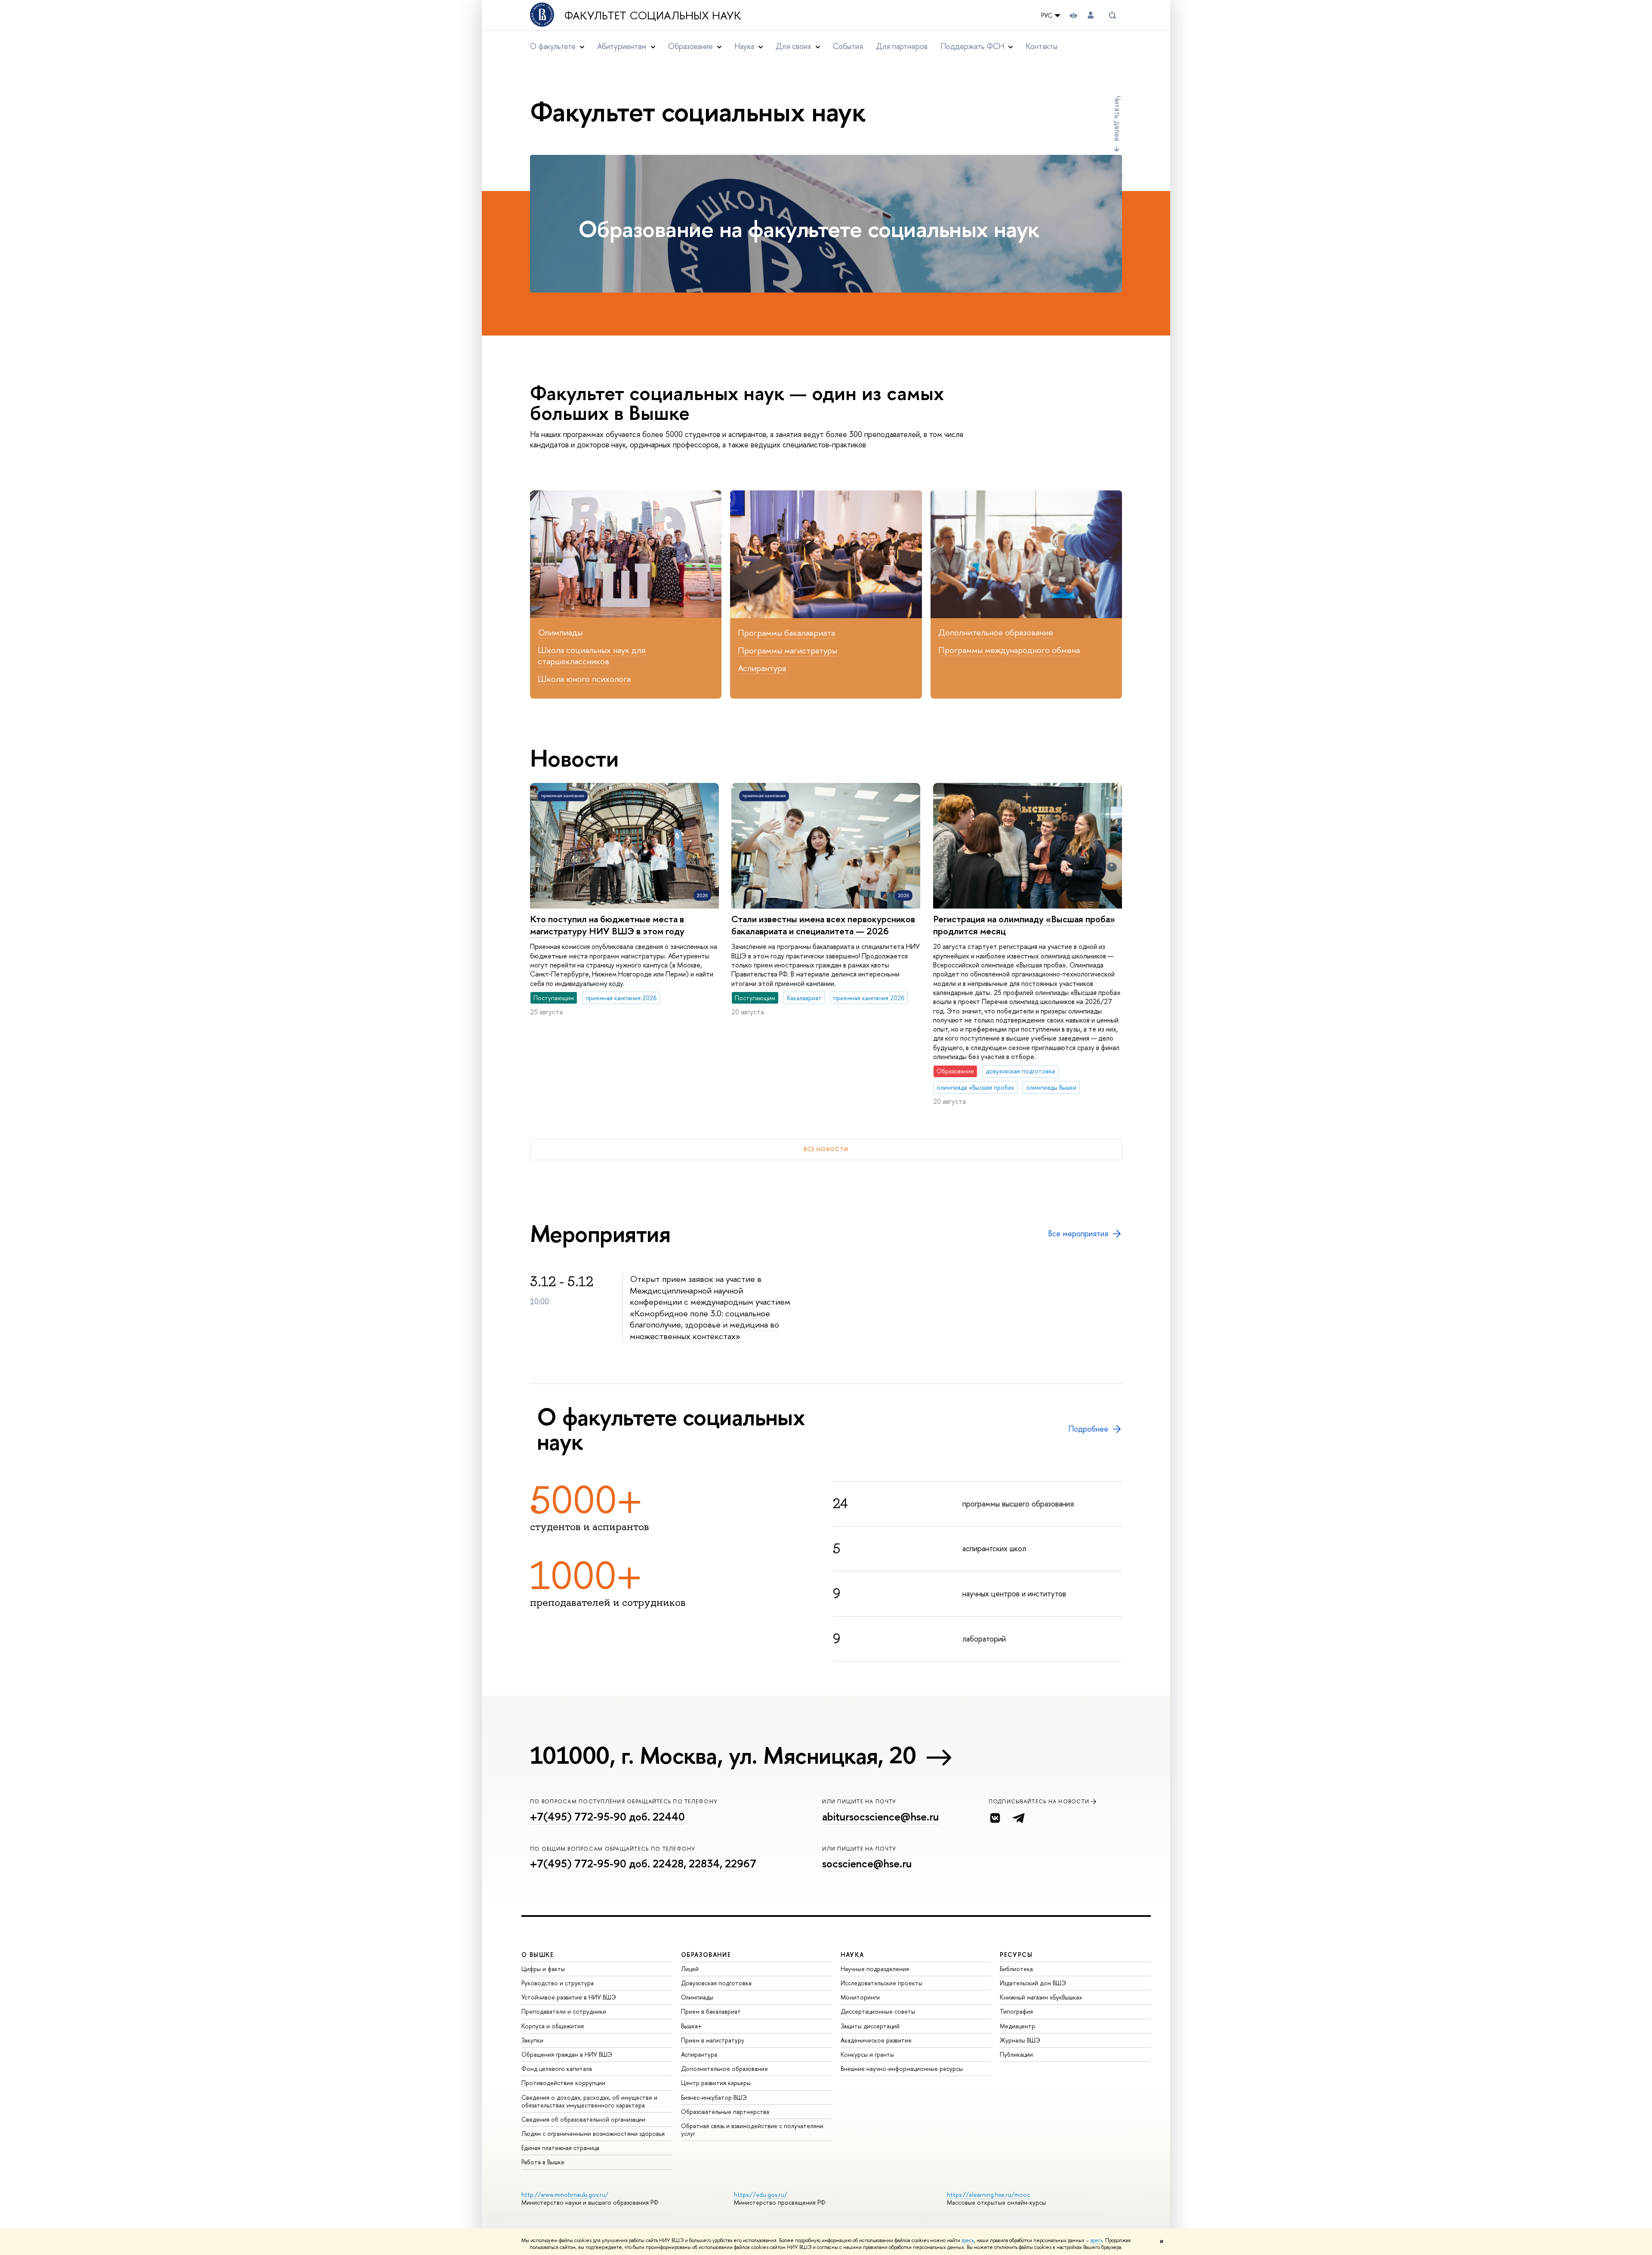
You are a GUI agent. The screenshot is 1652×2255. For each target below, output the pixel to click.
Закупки (532, 2040)
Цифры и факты (543, 1969)
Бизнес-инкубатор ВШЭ (714, 2097)
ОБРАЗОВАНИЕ (706, 1955)
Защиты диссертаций (870, 2026)
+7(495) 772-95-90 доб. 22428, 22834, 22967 (643, 1864)
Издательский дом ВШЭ (1033, 1983)
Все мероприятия (1078, 1234)
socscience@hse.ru (867, 1864)
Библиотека (1016, 1969)
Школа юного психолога (584, 679)
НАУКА (852, 1955)
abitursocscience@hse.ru (880, 1817)
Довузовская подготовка (716, 1983)
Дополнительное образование (996, 632)
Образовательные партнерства (725, 2112)
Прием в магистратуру (713, 2040)
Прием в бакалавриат (711, 2011)
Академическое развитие (876, 2040)
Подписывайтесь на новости (1039, 1801)
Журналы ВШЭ (1020, 2040)
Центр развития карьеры (716, 2083)
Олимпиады (560, 632)
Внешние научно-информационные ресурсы (902, 2069)
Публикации (1016, 2054)
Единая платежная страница (560, 2148)
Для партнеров (902, 46)
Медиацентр (1017, 2026)
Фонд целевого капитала (557, 2069)
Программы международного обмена (1009, 650)
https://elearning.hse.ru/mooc (988, 2195)
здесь (968, 2240)
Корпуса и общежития (553, 2026)
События (848, 46)
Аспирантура (762, 668)
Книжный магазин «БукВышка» (1041, 1997)
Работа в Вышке (543, 2162)
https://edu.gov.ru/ (761, 2195)
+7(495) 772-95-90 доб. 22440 (607, 1817)
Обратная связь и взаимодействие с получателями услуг (752, 2130)
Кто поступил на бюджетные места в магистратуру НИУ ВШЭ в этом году (607, 925)
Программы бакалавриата (786, 633)
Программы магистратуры (787, 650)
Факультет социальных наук (653, 15)
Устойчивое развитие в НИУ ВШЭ (569, 1997)
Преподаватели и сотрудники (564, 2011)
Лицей (690, 1969)
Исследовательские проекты (881, 1983)
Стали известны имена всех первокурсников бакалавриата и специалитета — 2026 (823, 925)
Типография (1016, 2011)
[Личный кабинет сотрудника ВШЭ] (1091, 15)
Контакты (1042, 46)
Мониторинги (860, 1997)
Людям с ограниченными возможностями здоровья (593, 2133)
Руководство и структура (558, 1983)
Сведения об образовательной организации (583, 2119)
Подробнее (1088, 1429)
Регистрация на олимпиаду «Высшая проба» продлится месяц (1024, 925)
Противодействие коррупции (563, 2083)
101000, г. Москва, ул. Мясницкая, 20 (723, 1755)
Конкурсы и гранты (867, 2054)
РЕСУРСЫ (1016, 1955)
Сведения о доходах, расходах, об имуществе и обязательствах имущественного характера (589, 2101)
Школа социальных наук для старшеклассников (592, 656)
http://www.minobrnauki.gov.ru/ (565, 2195)
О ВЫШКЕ (538, 1955)
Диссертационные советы (878, 2011)
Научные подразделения (875, 1969)
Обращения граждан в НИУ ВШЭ (567, 2054)
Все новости (826, 1149)
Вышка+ (692, 2026)
